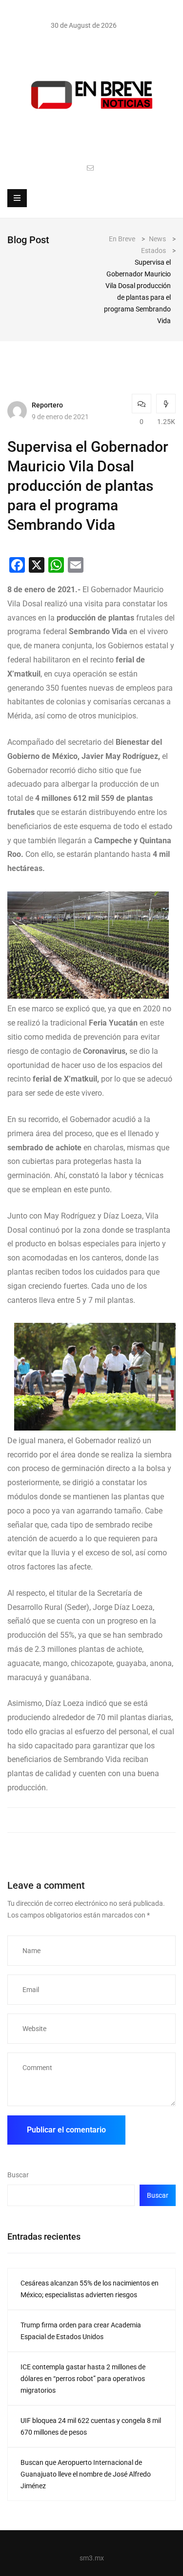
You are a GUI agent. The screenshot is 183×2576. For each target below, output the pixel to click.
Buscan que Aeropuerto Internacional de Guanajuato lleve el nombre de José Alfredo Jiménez (86, 2474)
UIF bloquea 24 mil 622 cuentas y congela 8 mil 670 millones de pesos (91, 2426)
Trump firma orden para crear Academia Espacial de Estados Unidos (81, 2331)
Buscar (18, 2175)
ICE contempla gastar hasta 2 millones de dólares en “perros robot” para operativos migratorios (83, 2379)
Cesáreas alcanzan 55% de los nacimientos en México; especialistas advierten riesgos (90, 2289)
